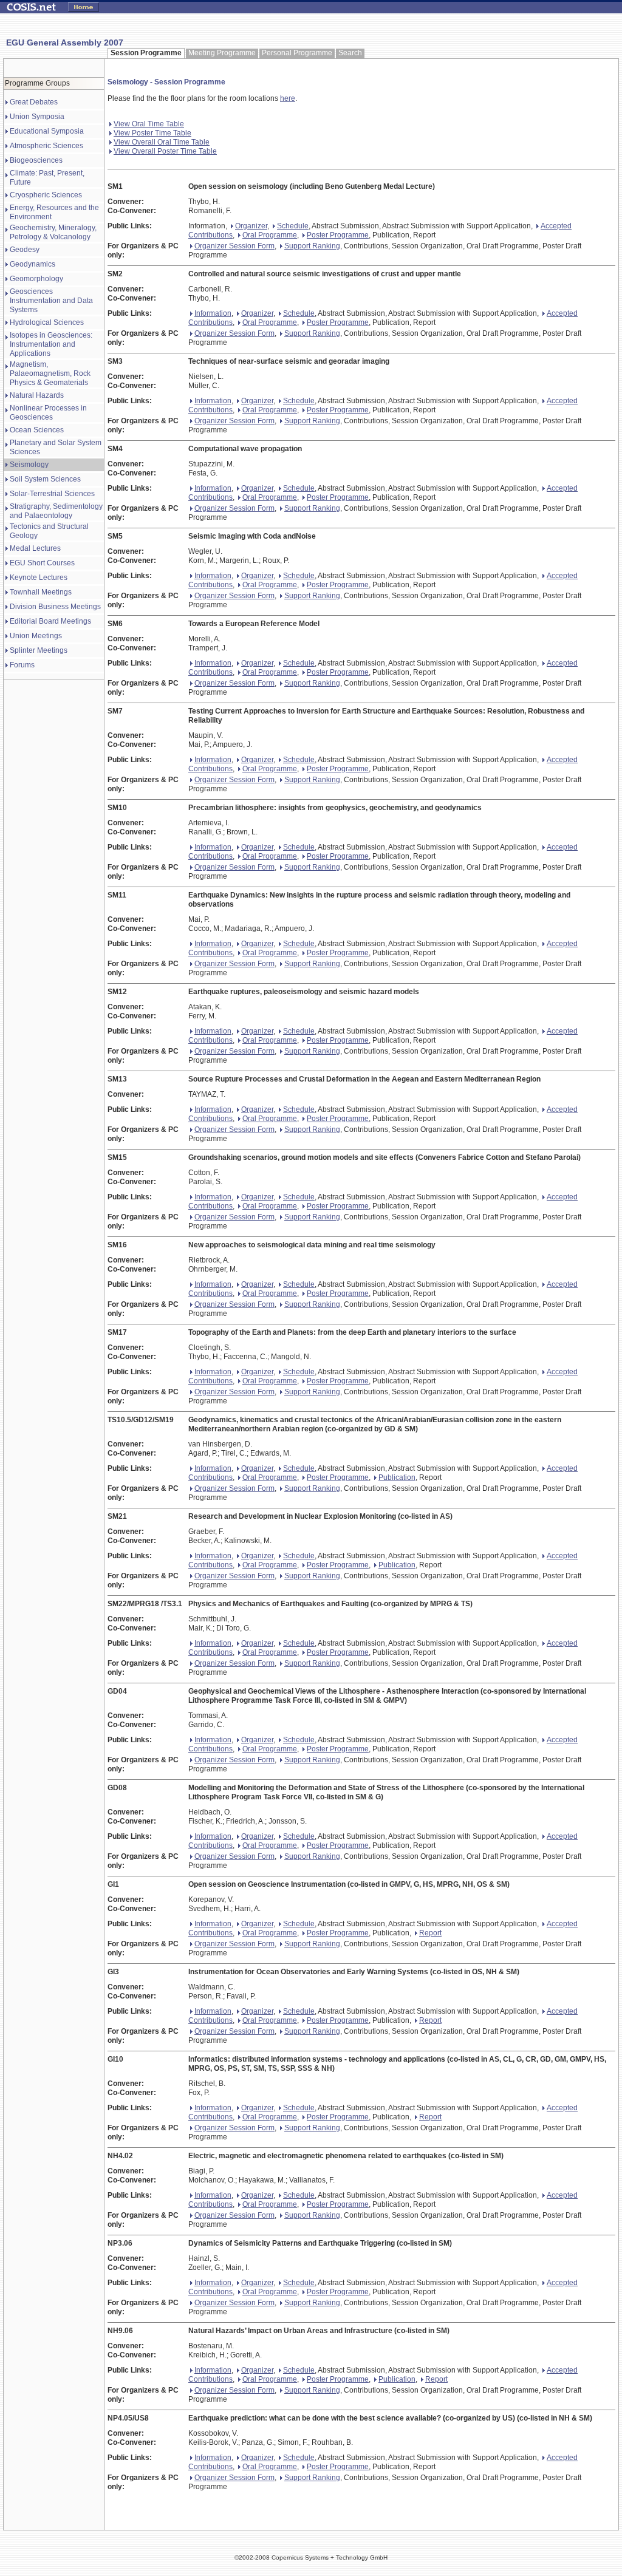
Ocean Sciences (37, 430)
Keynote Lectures (39, 578)
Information (213, 313)
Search (350, 53)
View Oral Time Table (149, 124)
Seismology (29, 465)
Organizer (251, 226)
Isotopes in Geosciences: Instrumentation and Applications (51, 344)
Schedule (293, 226)
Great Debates (34, 102)
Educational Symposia (47, 131)
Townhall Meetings (41, 592)
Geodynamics (32, 264)
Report (430, 1933)
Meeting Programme (222, 53)
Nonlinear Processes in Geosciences (48, 413)
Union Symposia (37, 117)
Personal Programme (297, 53)
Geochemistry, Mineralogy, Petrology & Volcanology (53, 232)
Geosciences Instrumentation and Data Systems (51, 301)
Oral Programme (270, 235)
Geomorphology (36, 279)
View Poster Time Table (152, 133)
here (288, 98)
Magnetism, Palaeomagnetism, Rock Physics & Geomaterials (50, 373)
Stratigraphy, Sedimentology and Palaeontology (56, 511)
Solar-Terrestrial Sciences (52, 494)
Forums (22, 665)
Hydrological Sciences (47, 322)
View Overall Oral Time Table (162, 142)
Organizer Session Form (234, 246)
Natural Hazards (37, 395)
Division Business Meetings (55, 607)
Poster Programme (338, 235)
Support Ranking (312, 246)
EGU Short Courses (42, 563)
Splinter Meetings (39, 650)
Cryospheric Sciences (46, 195)
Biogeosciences (36, 160)
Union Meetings (36, 636)
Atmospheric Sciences (46, 146)
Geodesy (25, 250)
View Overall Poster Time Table (165, 151)
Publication (397, 1477)
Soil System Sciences (45, 479)
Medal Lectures (35, 548)
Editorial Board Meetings (50, 621)
